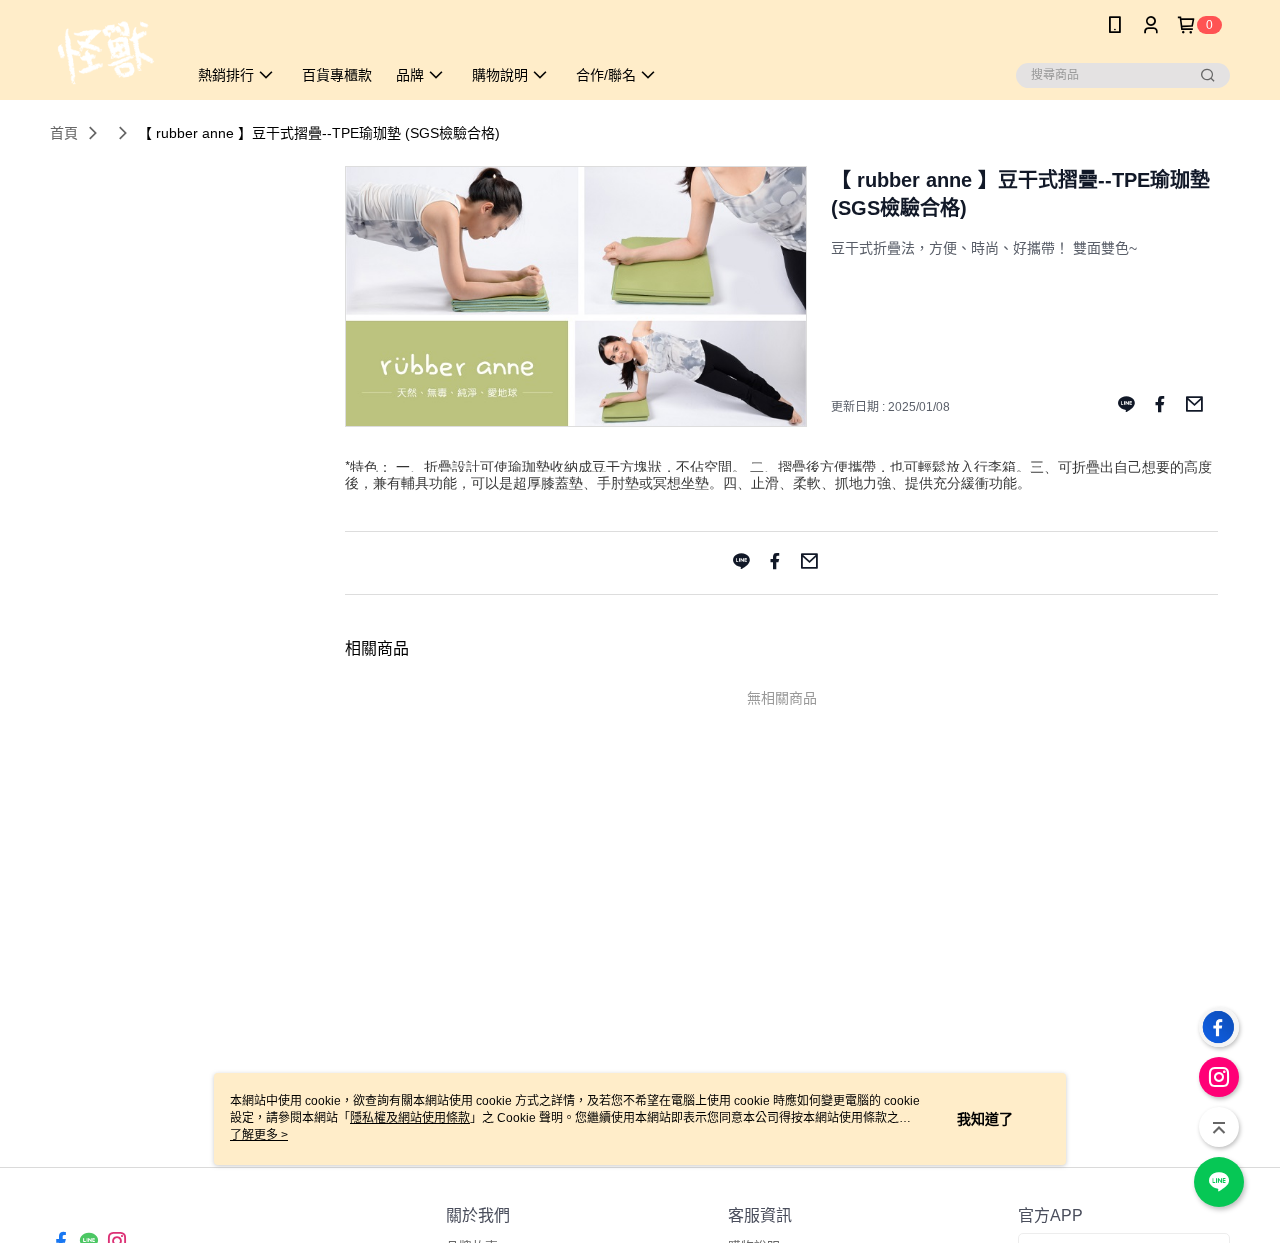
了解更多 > (259, 1135)
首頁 (64, 133)
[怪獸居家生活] (106, 52)
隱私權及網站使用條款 (410, 1118)
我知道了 (985, 1119)
